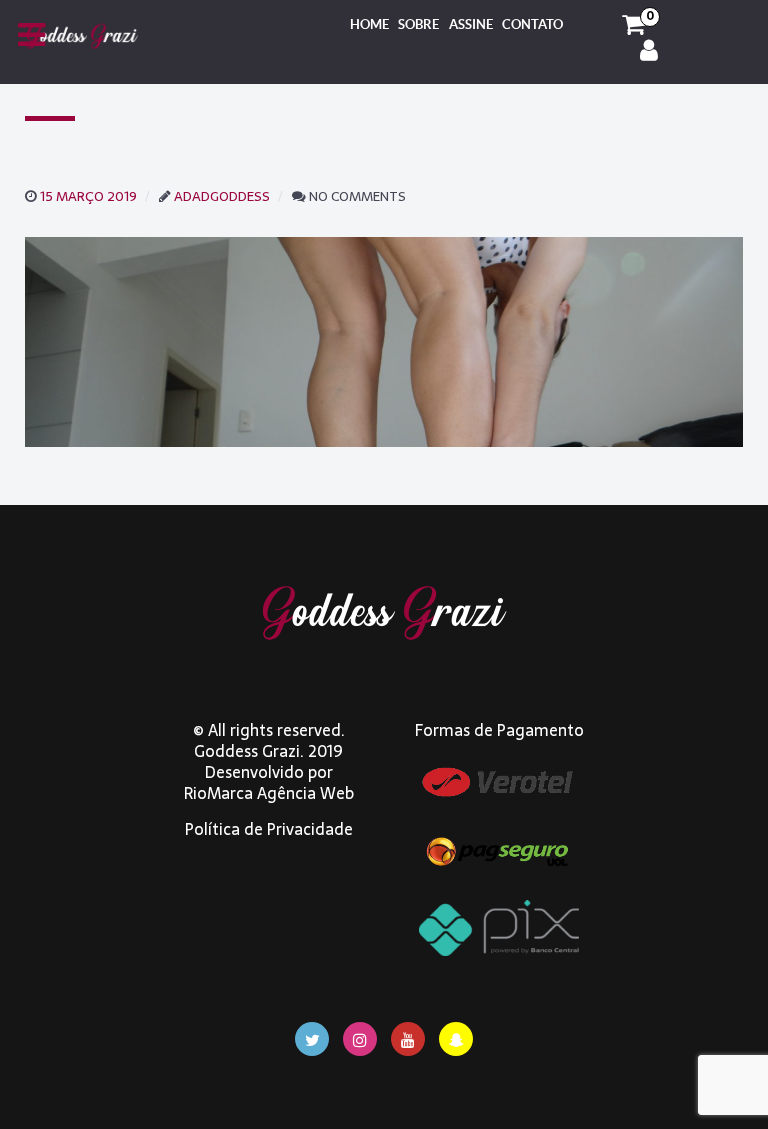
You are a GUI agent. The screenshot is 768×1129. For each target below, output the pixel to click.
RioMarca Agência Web (269, 793)
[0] (633, 25)
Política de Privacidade (269, 829)
